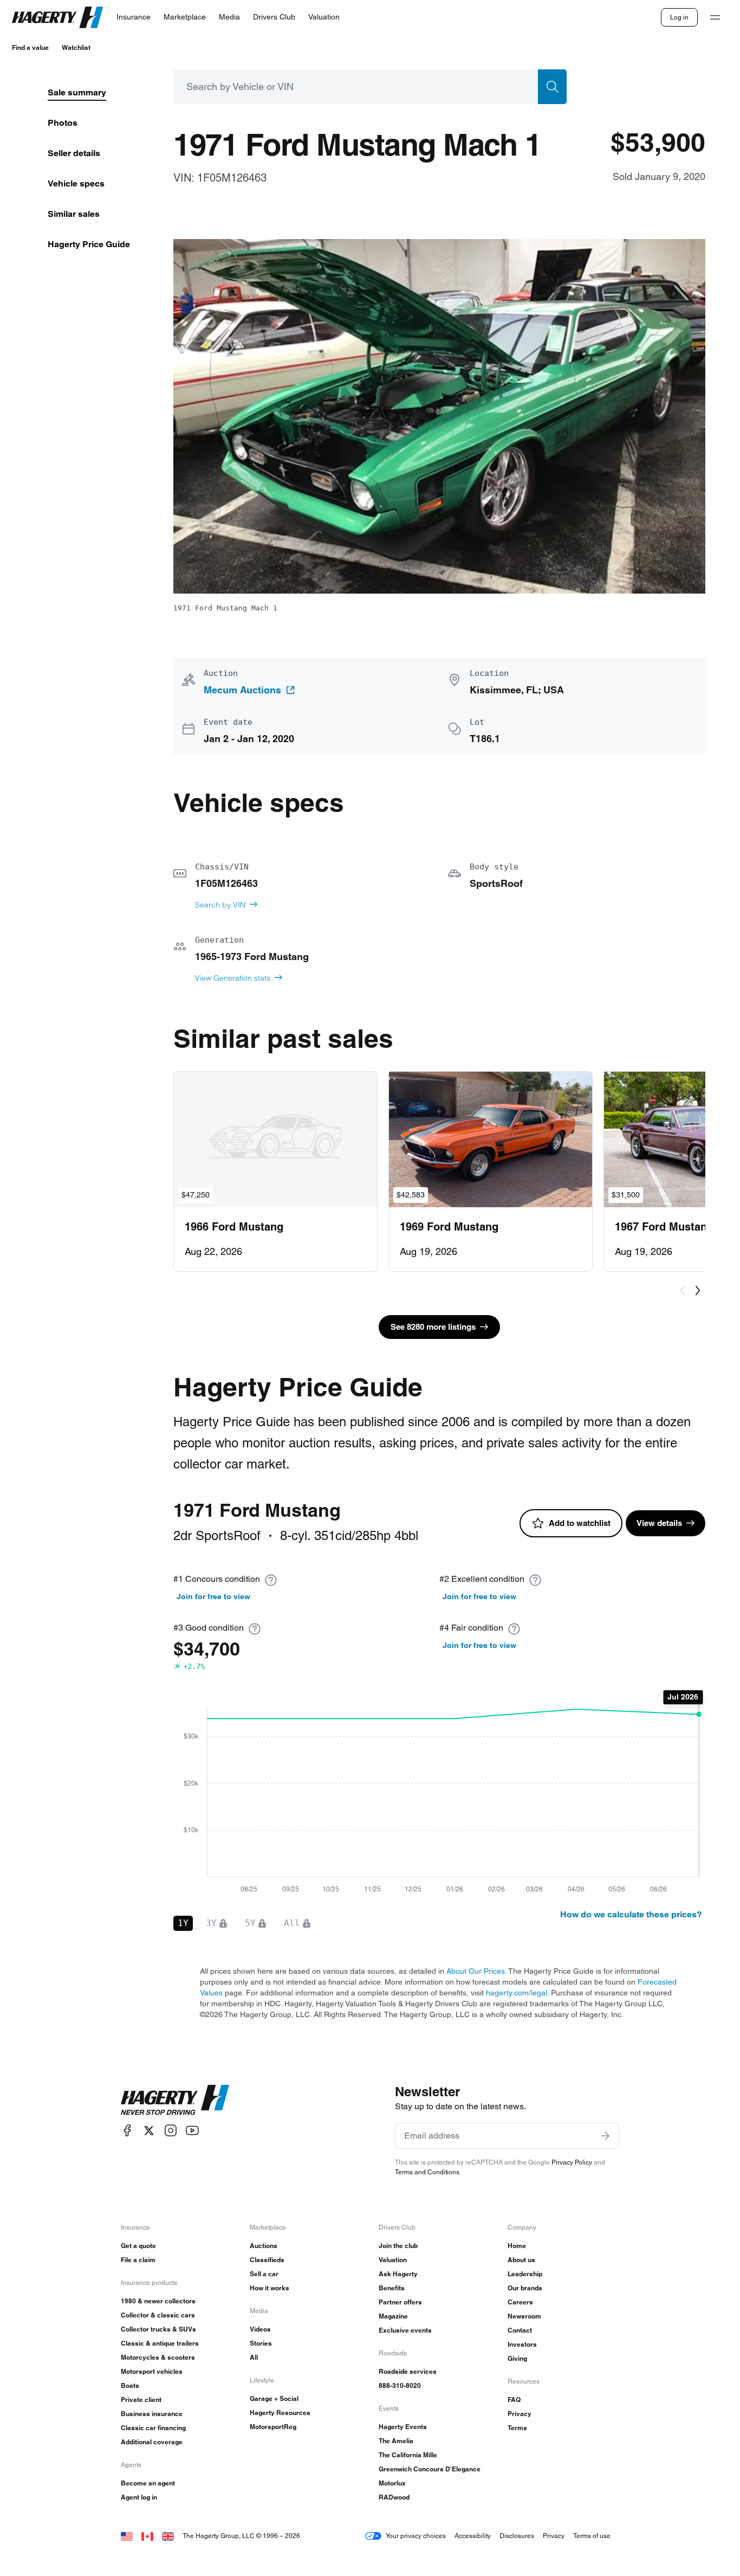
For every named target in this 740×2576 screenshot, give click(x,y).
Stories (261, 2343)
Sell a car (264, 2274)
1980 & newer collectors (158, 2301)
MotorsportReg (273, 2427)
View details (659, 1523)
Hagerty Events (403, 2427)
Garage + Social (274, 2398)
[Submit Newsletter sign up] (605, 2136)
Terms (517, 2428)
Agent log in (139, 2497)
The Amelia (396, 2441)
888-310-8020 (400, 2385)
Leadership (525, 2274)
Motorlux (392, 2483)
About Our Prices (476, 1971)
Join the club (398, 2246)
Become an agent (148, 2483)
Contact (520, 2330)
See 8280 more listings (433, 1327)
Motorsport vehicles (152, 2371)
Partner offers (400, 2302)
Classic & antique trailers (160, 2343)
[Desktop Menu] (715, 17)
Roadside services (408, 2371)
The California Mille (408, 2455)
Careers (520, 2302)
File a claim (138, 2260)
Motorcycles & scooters (158, 2357)
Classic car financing (153, 2428)
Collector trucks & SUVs (158, 2329)
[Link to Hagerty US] (127, 2536)
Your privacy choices (416, 2536)
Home (517, 2246)
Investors (522, 2344)
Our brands (525, 2288)
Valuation (393, 2260)
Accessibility (473, 2536)
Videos (260, 2329)
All (254, 2357)
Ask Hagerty (398, 2274)
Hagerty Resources (280, 2413)
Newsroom (524, 2316)
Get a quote (138, 2246)
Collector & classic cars (158, 2315)
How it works (270, 2288)
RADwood (394, 2497)
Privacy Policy (572, 2162)
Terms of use (592, 2536)
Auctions (264, 2246)
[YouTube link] (192, 2131)
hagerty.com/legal (517, 1993)
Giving (517, 2358)
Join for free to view (213, 1596)
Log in (679, 17)
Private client (141, 2400)
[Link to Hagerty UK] (168, 2536)
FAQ (514, 2400)
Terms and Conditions (427, 2172)
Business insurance (152, 2414)
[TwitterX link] (149, 2131)
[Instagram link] (171, 2131)
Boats (130, 2385)
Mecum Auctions (242, 690)
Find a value (30, 47)
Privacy (520, 2414)
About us (521, 2260)
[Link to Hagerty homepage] (175, 2100)
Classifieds (267, 2260)
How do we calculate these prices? (631, 1914)
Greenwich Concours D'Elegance (430, 2469)
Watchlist (76, 47)
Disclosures (517, 2536)
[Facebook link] (127, 2131)
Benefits (392, 2288)
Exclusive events (405, 2330)
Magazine (393, 2316)
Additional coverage (152, 2442)
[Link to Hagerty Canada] (147, 2536)
